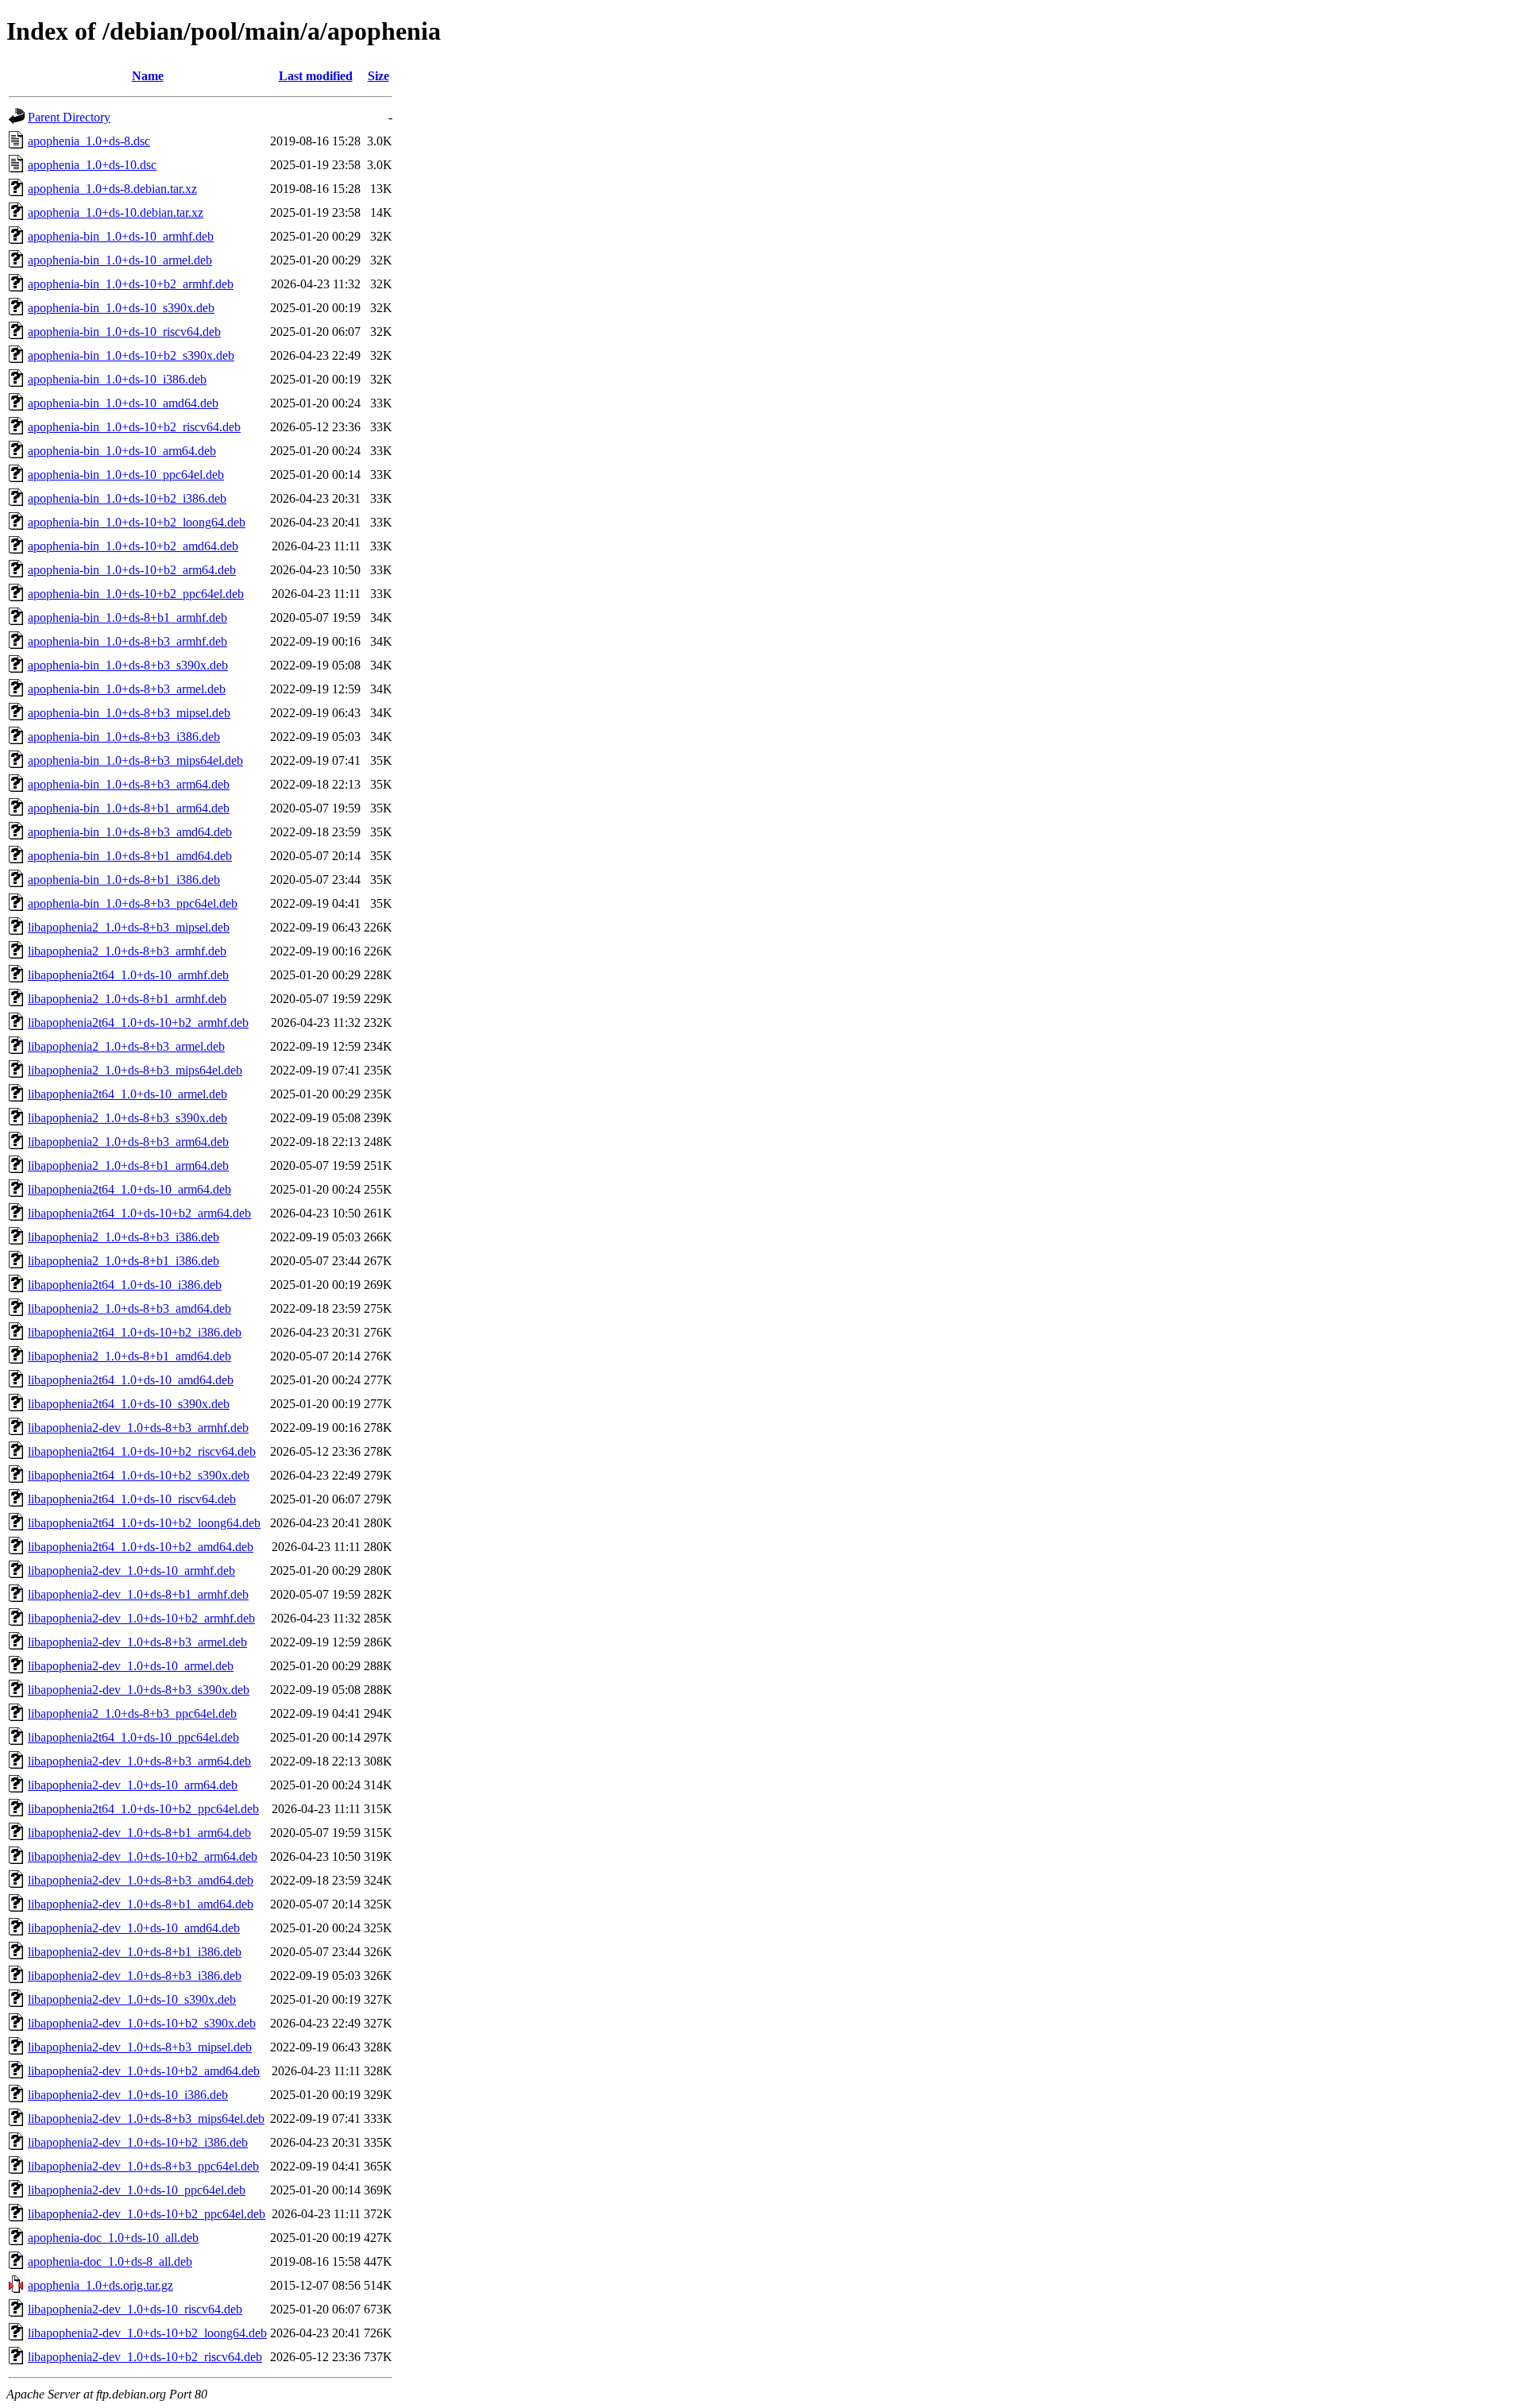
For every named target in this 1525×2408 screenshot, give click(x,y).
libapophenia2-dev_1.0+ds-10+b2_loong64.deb (147, 2333)
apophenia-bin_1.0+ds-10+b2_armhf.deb (131, 284)
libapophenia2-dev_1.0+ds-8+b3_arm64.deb (139, 1761)
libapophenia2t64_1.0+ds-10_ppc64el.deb (133, 1737)
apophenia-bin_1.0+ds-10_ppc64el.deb (126, 475)
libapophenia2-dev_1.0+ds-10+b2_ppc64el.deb (147, 2214)
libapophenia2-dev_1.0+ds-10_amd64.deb (134, 1928)
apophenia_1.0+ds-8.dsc (89, 141)
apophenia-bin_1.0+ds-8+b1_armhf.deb (127, 617)
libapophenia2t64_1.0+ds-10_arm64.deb (129, 1189)
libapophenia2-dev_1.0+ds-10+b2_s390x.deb (142, 2023)
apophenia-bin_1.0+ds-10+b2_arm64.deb (132, 570)
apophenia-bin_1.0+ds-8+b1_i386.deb (124, 880)
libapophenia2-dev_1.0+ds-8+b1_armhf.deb (138, 1594)
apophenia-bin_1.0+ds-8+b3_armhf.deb (127, 641)
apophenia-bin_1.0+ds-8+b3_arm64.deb (129, 784)
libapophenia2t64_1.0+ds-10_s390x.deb (129, 1404)
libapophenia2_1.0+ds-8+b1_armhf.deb (127, 999)
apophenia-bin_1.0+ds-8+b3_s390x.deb (128, 665)
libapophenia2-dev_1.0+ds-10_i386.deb (128, 2095)
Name (148, 76)
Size (378, 76)
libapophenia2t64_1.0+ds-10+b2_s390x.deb (139, 1475)
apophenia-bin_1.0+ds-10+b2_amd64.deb (133, 546)
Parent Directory (69, 117)
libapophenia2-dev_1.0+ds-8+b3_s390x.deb (139, 1690)
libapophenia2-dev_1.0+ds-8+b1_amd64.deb (141, 1904)
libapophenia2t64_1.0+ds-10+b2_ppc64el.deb (143, 1809)
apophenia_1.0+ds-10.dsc (92, 165)
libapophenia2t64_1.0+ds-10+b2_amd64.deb (141, 1547)
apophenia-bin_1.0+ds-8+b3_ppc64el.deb (133, 903)
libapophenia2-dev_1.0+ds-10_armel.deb (131, 1666)
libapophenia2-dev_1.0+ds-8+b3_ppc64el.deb (143, 2166)
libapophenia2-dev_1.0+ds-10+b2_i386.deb (138, 2142)
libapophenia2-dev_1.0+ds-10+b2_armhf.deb (141, 1618)
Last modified (316, 76)
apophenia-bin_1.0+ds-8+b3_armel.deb (127, 689)
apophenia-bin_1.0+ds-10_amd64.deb (123, 403)
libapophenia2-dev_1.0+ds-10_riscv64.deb (135, 2309)
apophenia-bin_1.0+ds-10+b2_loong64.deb (137, 522)
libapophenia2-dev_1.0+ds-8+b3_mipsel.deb (140, 2047)
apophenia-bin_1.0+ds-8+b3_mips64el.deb (135, 760)
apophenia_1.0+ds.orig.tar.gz (100, 2285)
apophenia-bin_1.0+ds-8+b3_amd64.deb (130, 832)
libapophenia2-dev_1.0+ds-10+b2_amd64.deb (144, 2071)
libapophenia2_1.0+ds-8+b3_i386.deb (124, 1237)
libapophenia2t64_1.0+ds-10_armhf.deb (128, 975)
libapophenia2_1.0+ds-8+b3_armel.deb (126, 1046)
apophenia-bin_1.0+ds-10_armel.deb (120, 260)
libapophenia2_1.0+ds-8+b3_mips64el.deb (135, 1070)
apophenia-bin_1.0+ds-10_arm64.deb (122, 451)
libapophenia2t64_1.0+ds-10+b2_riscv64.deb (142, 1451)
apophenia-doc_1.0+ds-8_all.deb (110, 2261)
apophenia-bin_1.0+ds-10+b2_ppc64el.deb (136, 594)
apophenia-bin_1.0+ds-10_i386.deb (117, 379)
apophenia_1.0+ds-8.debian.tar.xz (112, 189)
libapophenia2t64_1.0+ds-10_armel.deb (127, 1094)
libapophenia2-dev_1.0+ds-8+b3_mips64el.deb (146, 2119)
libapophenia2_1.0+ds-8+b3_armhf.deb (127, 951)
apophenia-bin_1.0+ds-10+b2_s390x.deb (131, 355)
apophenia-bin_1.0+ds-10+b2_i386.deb (127, 498)
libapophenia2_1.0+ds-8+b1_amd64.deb (129, 1356)
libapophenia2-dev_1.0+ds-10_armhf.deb (131, 1571)
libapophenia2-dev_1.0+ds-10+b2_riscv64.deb (145, 2357)
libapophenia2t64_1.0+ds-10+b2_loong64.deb (144, 1523)
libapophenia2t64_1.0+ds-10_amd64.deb (131, 1380)
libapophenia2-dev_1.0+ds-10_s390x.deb (132, 1999)
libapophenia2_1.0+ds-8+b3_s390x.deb (127, 1118)
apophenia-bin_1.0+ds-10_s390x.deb (121, 308)
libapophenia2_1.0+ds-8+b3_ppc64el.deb (132, 1713)
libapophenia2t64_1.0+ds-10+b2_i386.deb (135, 1332)
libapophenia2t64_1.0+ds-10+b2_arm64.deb (139, 1213)
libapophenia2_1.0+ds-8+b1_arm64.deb (128, 1165)
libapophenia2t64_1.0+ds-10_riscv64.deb (132, 1499)
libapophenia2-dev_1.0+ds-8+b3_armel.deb (137, 1642)
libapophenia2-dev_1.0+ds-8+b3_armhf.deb (138, 1428)
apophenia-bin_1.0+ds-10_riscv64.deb (124, 332)
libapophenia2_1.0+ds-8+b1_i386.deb (124, 1261)
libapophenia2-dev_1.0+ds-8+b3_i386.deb (135, 1976)
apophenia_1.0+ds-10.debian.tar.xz (116, 212)
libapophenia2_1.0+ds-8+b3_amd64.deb (129, 1308)
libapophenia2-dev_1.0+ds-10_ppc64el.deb (137, 2190)
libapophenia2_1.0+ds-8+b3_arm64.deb (128, 1142)
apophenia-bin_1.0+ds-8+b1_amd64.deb (130, 856)
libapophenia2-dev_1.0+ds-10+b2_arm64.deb (143, 1856)
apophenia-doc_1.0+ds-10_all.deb (113, 2238)
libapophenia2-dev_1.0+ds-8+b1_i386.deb (135, 1952)
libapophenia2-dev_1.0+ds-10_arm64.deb (133, 1785)
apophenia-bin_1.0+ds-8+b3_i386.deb (124, 737)
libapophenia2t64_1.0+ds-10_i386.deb (125, 1285)
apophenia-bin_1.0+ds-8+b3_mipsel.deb (129, 713)
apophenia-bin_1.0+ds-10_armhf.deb (121, 236)
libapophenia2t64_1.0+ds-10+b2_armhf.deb (138, 1023)
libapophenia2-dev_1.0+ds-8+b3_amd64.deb (141, 1880)
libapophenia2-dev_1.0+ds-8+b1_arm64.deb (139, 1833)
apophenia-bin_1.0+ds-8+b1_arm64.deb (129, 808)
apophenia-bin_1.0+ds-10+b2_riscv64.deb (134, 427)
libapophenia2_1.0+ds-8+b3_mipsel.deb (129, 927)
